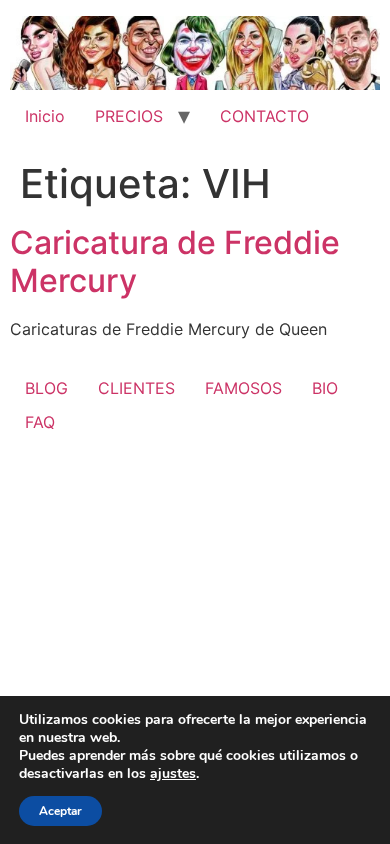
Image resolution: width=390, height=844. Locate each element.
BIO (325, 388)
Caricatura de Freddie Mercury (175, 261)
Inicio (45, 116)
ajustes (173, 774)
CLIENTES (136, 388)
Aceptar (60, 811)
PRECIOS (129, 116)
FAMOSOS (243, 388)
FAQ (40, 422)
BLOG (46, 388)
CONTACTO (264, 116)
